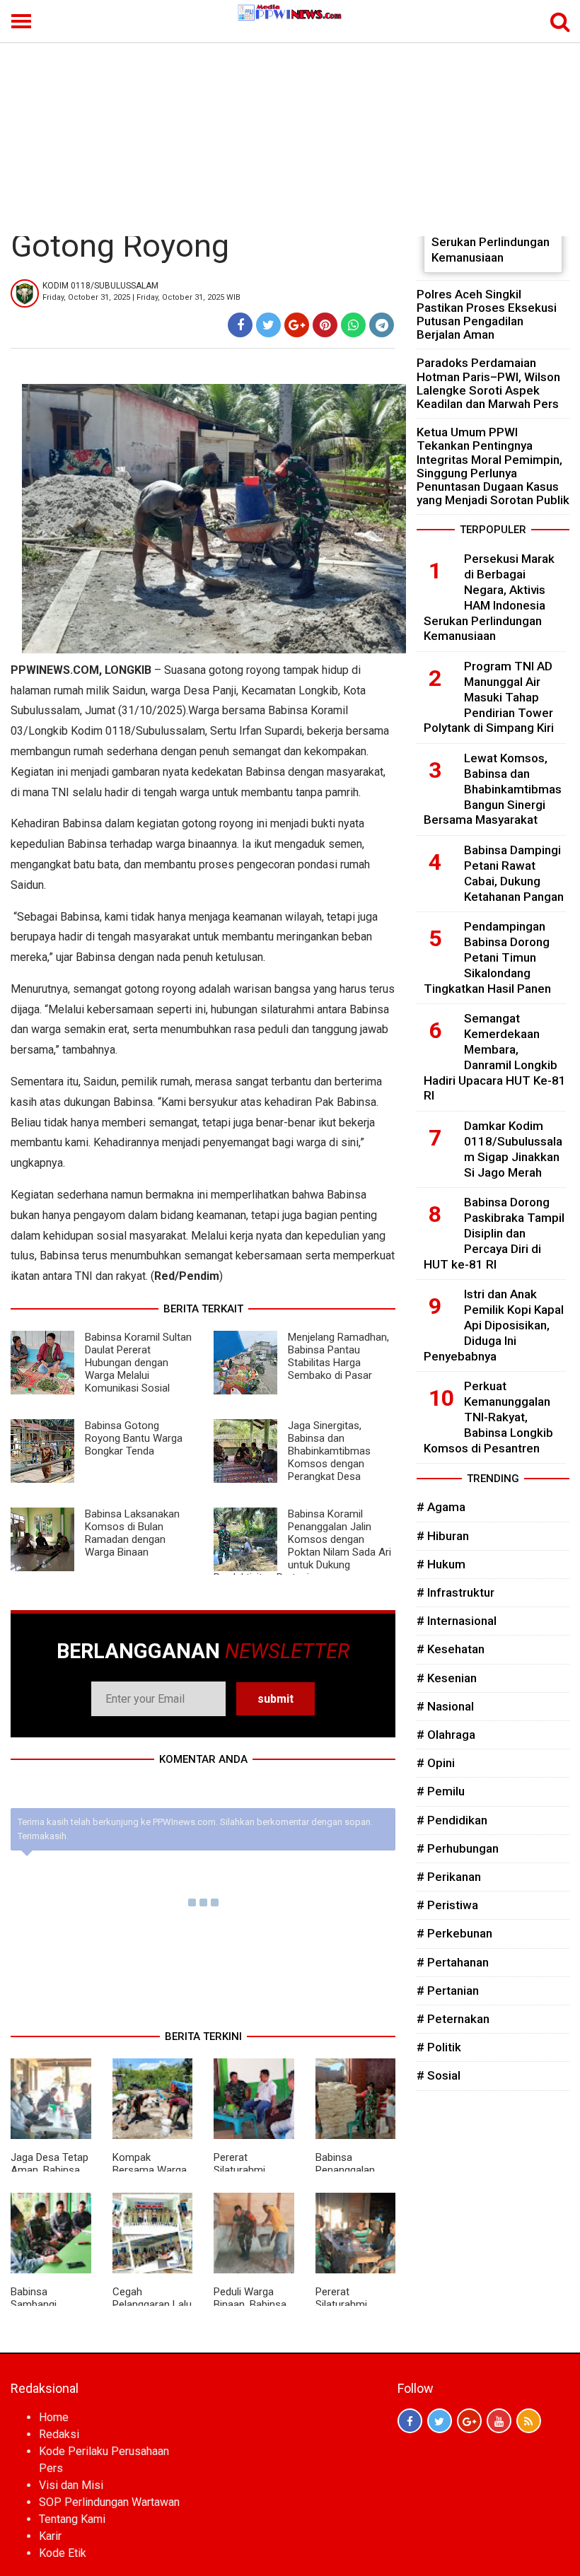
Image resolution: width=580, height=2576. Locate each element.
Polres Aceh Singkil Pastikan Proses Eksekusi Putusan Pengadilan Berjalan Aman (487, 315)
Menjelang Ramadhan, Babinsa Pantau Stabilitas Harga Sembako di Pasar (338, 1356)
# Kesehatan (451, 1649)
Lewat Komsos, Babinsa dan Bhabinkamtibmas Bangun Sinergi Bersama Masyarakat (493, 789)
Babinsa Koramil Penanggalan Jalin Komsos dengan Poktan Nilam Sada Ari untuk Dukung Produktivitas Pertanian (302, 1546)
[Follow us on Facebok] (410, 2421)
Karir (50, 2536)
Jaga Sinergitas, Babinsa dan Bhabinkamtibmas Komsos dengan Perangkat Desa (329, 1451)
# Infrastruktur (456, 1592)
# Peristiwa (447, 1905)
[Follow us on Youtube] (499, 2421)
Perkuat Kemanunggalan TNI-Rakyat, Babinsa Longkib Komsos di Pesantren (488, 1417)
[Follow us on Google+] (469, 2421)
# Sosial (439, 2075)
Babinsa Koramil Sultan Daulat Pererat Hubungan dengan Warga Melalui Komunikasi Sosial (138, 1363)
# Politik (439, 2047)
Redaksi (59, 2434)
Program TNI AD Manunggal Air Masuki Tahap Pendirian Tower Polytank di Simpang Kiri (489, 697)
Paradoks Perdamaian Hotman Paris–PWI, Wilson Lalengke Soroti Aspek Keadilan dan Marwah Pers (488, 383)
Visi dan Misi (71, 2485)
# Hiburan (443, 1536)
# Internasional (457, 1621)
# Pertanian (448, 1991)
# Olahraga (446, 1735)
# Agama (441, 1507)
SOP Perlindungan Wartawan (109, 2502)
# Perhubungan (458, 1848)
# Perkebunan (454, 1933)
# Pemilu (441, 1791)
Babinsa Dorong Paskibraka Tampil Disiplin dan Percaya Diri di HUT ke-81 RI (494, 1233)
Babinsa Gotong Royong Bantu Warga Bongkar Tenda (134, 1438)
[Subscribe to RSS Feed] (529, 2421)
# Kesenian (447, 1678)
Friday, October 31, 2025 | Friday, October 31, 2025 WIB (141, 297)
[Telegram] (382, 325)
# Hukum (441, 1564)
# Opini (436, 1763)
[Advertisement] (290, 130)
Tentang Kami (72, 2519)
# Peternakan (453, 2019)
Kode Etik (63, 2553)
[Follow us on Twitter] (440, 2421)
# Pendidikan (452, 1820)
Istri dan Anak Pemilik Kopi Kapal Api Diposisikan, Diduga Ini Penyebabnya (494, 1325)
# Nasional (445, 1706)
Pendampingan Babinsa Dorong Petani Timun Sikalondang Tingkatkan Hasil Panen (487, 957)
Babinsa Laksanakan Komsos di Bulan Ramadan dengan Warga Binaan (132, 1533)
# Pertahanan (453, 1962)
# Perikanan (449, 1877)
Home (54, 2417)
